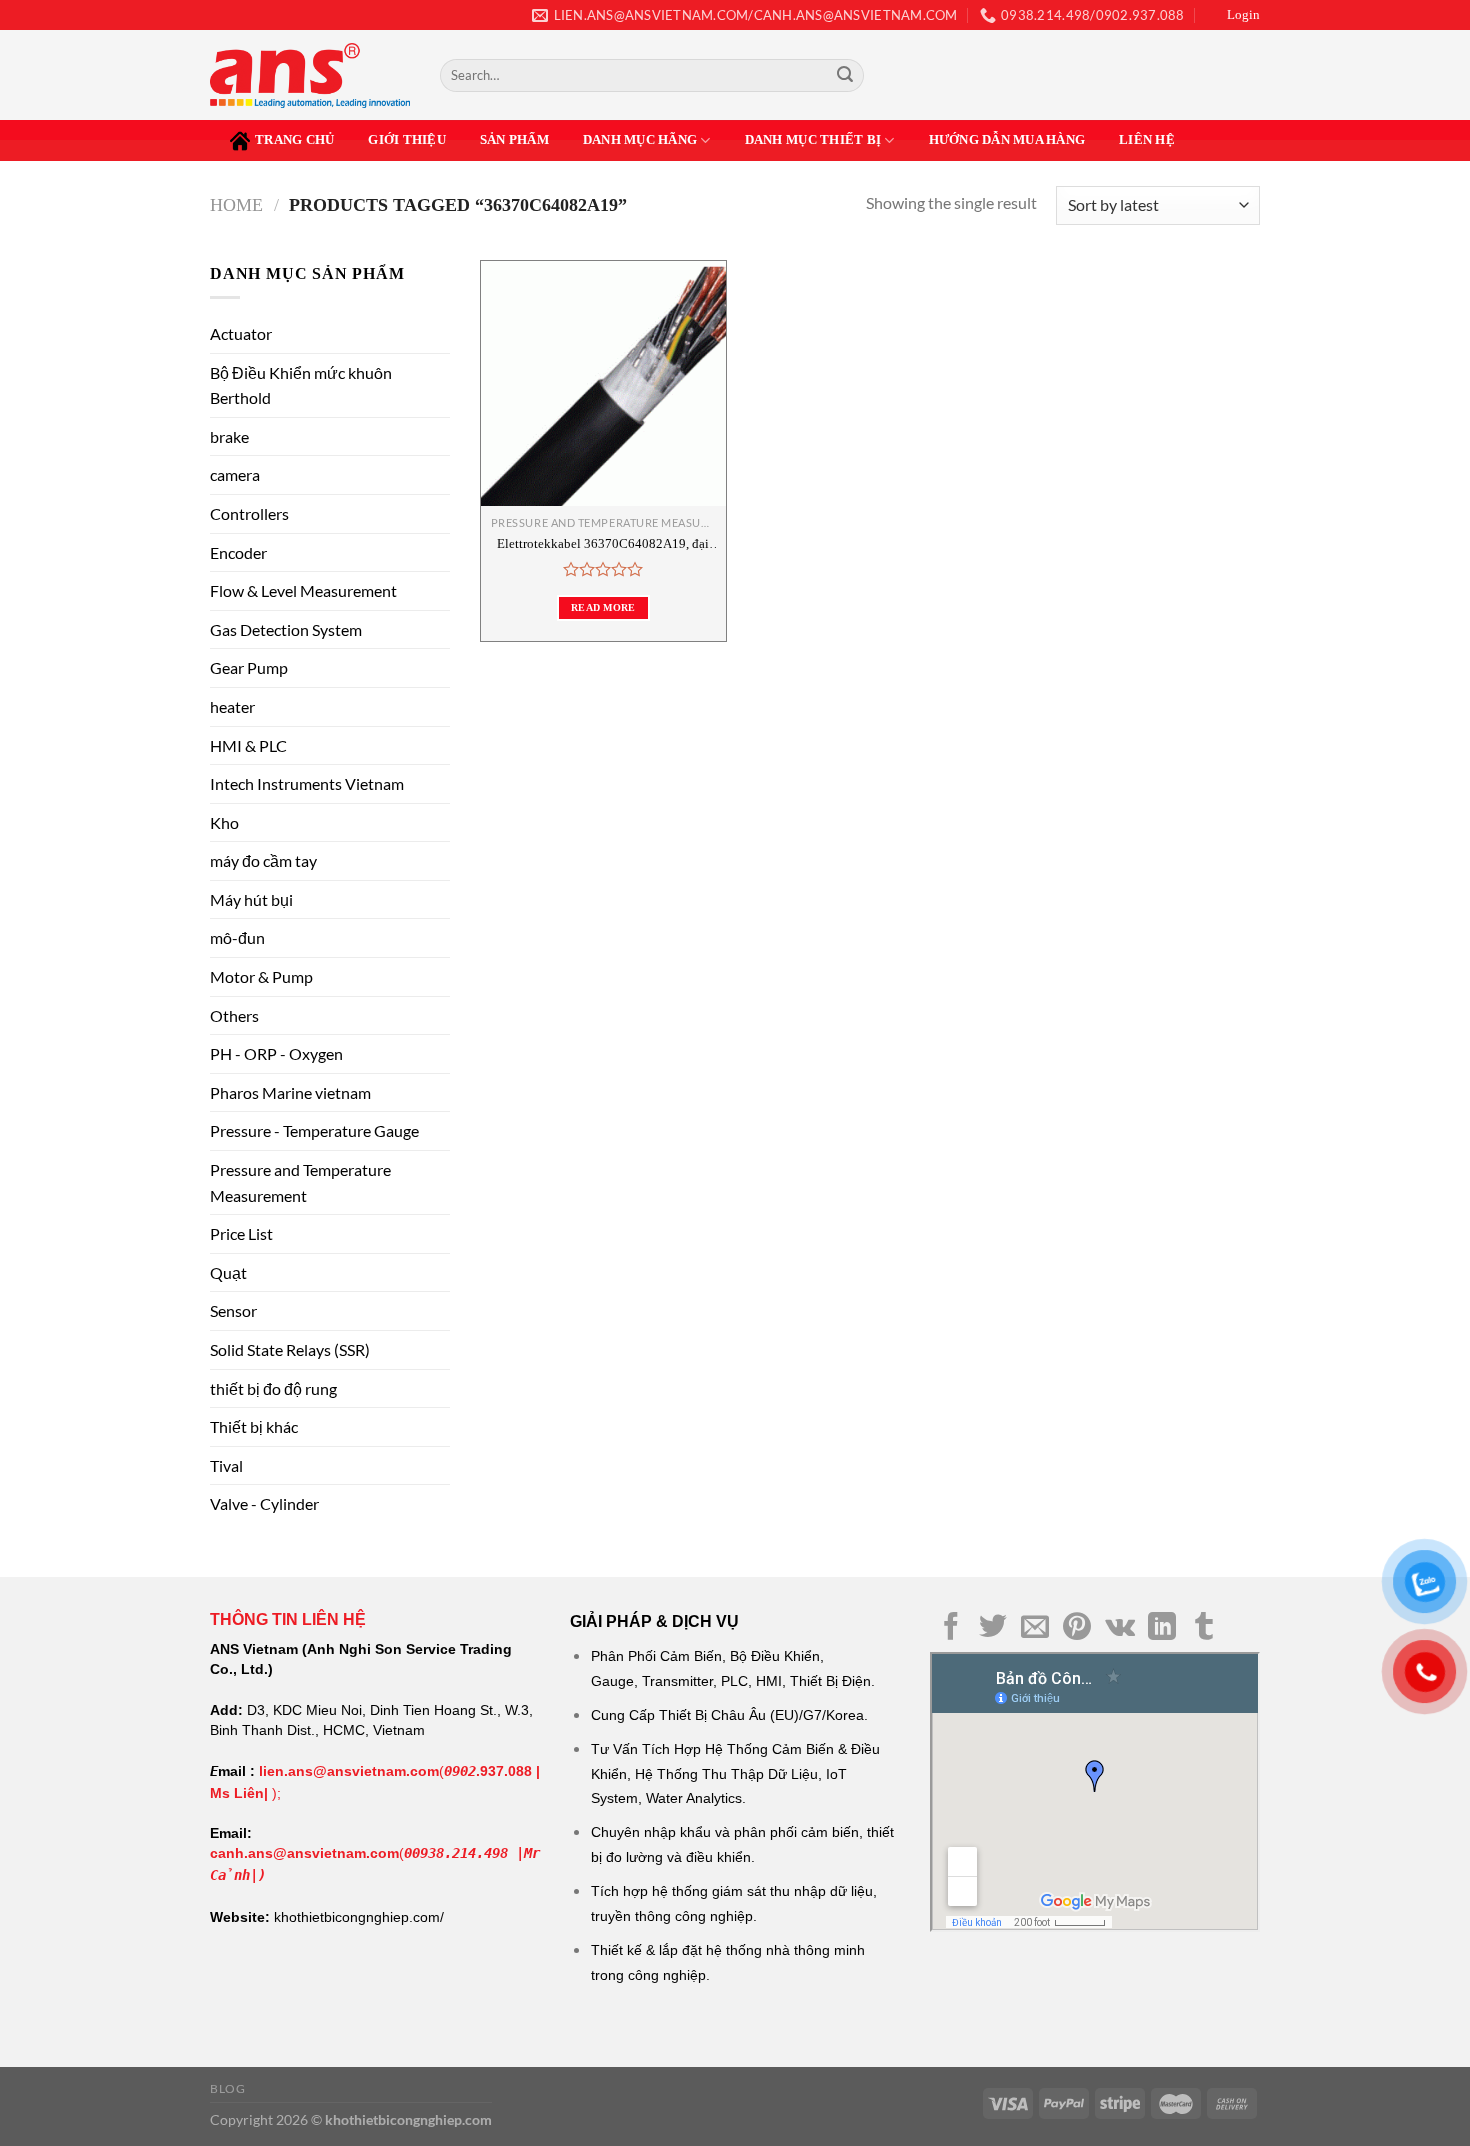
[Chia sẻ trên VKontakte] (1120, 1628)
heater (232, 706)
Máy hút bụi (251, 899)
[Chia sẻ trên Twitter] (993, 1628)
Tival (226, 1465)
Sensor (233, 1310)
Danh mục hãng (640, 140)
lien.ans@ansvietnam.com (349, 1771)
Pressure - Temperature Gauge (314, 1130)
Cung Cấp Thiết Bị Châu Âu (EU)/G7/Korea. (729, 1715)
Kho (224, 822)
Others (234, 1015)
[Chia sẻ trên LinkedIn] (1162, 1628)
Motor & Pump (261, 976)
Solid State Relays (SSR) (290, 1349)
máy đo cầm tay (263, 860)
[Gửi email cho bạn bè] (1035, 1628)
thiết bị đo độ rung (273, 1388)
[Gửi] (845, 76)
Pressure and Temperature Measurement (300, 1182)
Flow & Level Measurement (303, 590)
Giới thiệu (407, 140)
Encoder (238, 552)
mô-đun (237, 937)
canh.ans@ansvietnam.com (304, 1853)
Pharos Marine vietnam (290, 1092)
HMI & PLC (248, 745)
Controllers (249, 513)
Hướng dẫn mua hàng (1007, 140)
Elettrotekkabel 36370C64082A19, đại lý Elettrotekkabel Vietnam (603, 544)
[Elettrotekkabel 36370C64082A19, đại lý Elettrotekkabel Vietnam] (603, 383)
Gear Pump (249, 667)
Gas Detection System (286, 629)
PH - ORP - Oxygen (276, 1053)
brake (229, 436)
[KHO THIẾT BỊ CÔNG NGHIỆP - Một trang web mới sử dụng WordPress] (310, 75)
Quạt (228, 1272)
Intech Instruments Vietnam (307, 783)
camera (235, 474)
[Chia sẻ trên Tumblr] (1204, 1628)
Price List (241, 1233)
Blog (227, 2088)
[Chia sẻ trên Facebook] (951, 1628)
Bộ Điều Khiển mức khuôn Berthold (301, 385)
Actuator (241, 333)
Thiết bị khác (254, 1426)
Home (236, 205)
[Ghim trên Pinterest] (1077, 1628)
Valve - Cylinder (264, 1503)
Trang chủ (294, 140)
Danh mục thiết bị (813, 140)
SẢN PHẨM (514, 140)
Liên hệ (1147, 140)
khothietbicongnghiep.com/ (359, 1917)
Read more (603, 607)
